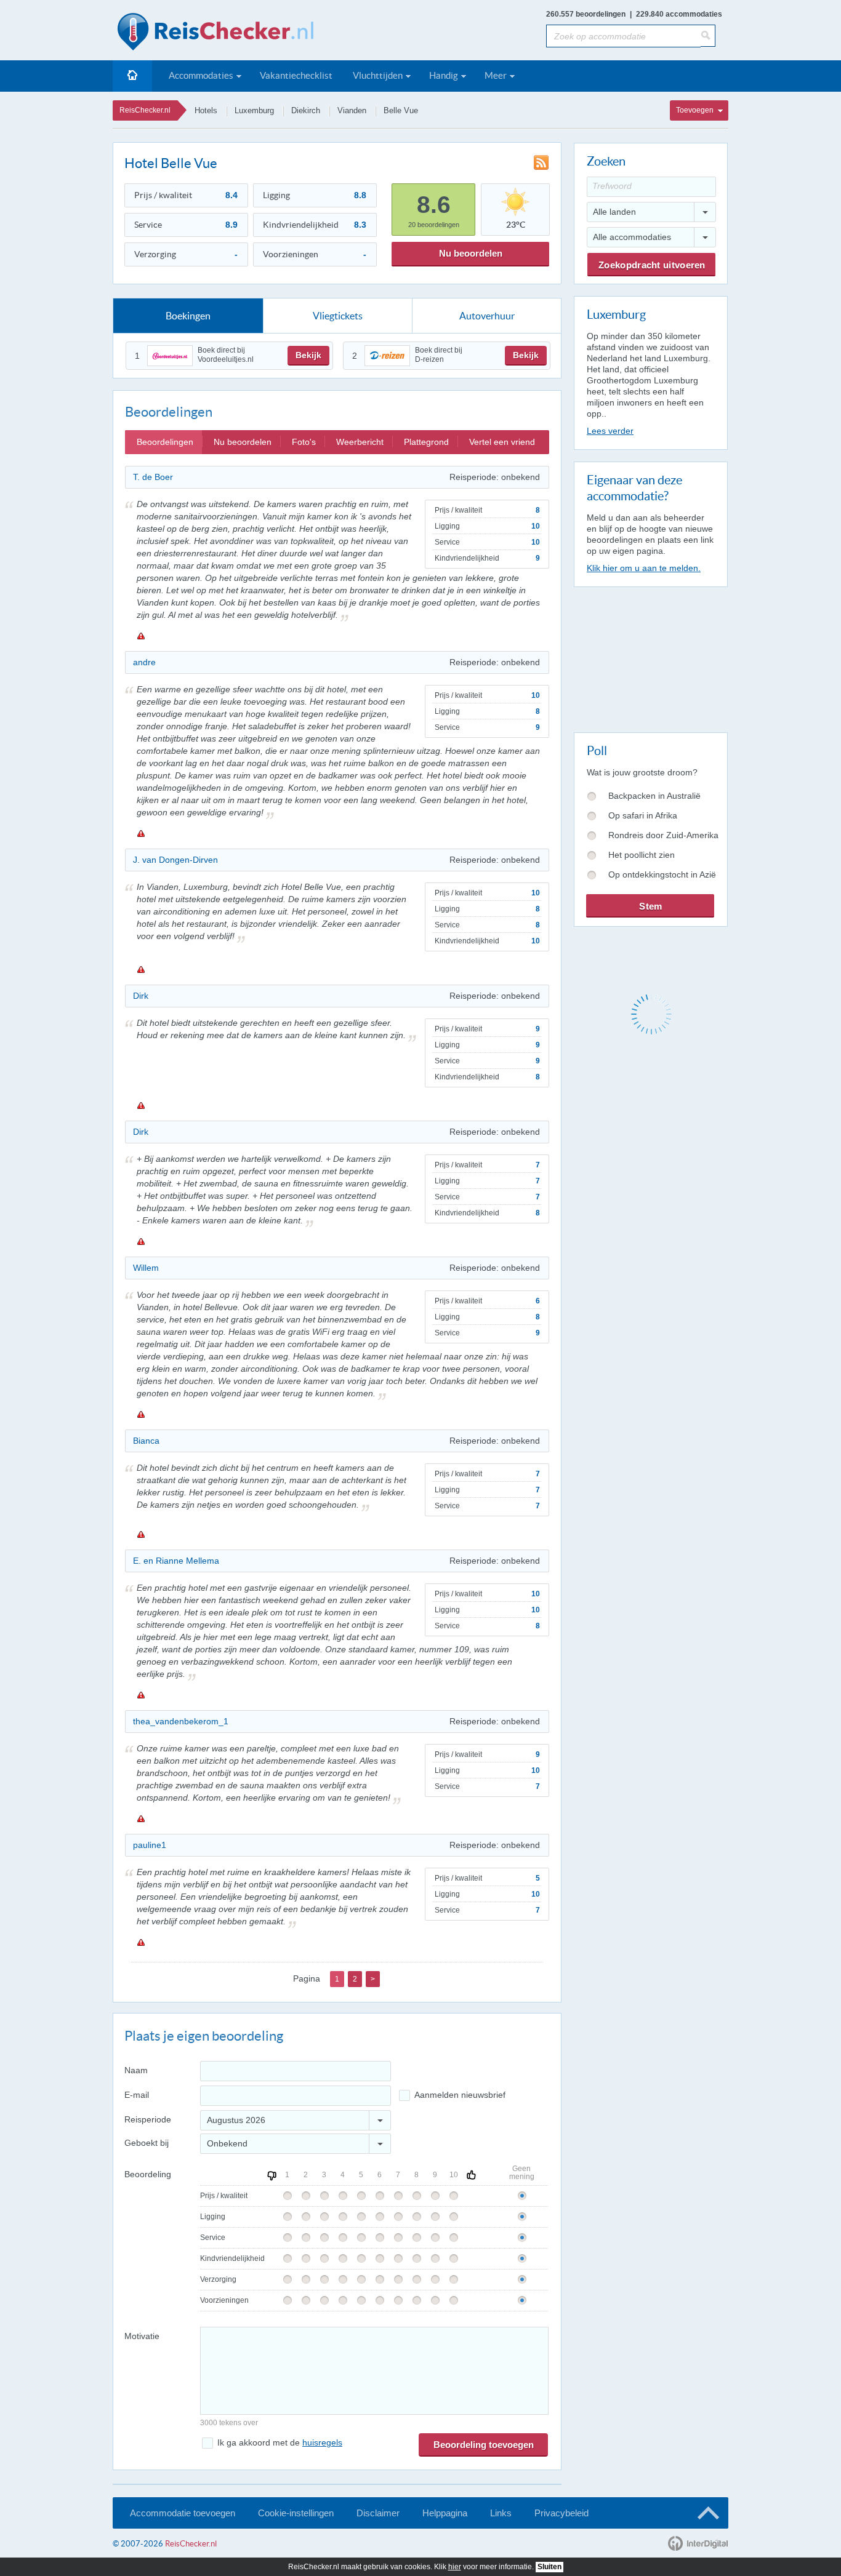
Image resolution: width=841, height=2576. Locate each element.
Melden (140, 636)
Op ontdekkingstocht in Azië (662, 874)
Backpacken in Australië (654, 796)
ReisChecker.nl (145, 110)
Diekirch (306, 110)
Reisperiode (148, 2119)
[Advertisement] (650, 657)
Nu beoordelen (471, 253)
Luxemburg (254, 110)
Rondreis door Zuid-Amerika (663, 835)
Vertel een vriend (502, 442)
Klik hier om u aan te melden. (644, 568)
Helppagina (445, 2513)
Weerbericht (360, 442)
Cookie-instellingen (296, 2513)
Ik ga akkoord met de (280, 2442)
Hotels (206, 110)
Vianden (352, 110)
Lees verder (610, 431)
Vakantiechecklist (296, 75)
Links (501, 2513)
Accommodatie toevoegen (183, 2513)
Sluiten (549, 2567)
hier (455, 2567)
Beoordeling (148, 2174)
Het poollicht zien (642, 855)
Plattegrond (426, 442)
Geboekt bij (147, 2143)
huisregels (322, 2442)
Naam (136, 2070)
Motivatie (142, 2336)
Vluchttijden (378, 75)
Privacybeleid (561, 2513)
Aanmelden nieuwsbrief (460, 2095)
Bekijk (308, 355)
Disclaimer (378, 2513)
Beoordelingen (165, 442)
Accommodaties (201, 75)
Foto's (304, 442)
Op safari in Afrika (643, 815)
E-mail (137, 2095)
